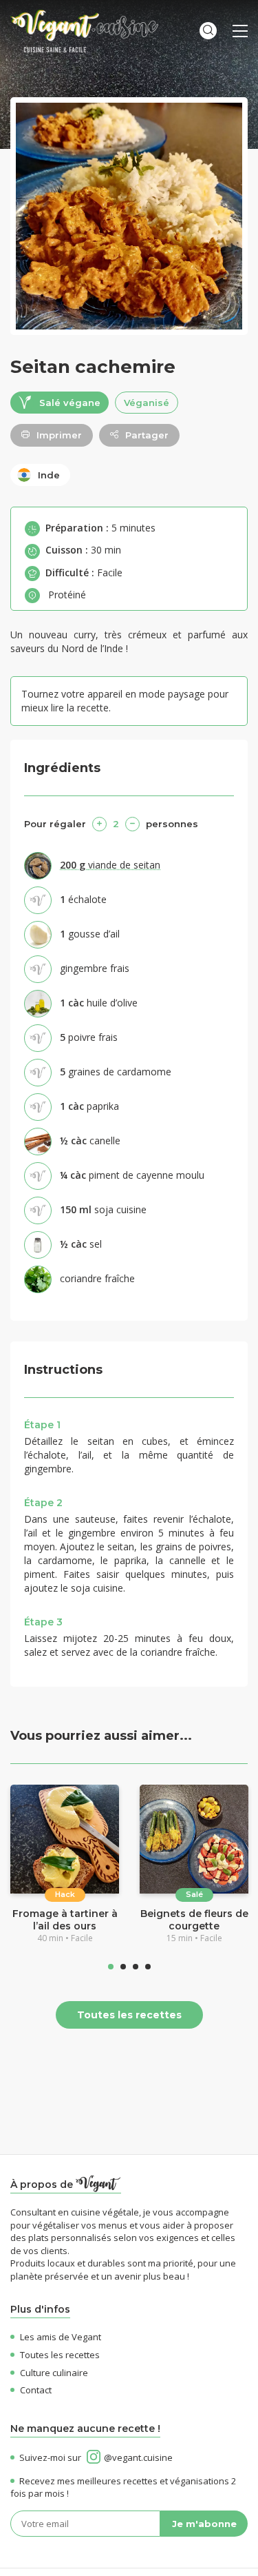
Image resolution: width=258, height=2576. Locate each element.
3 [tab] (136, 1967)
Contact (36, 2390)
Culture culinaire (54, 2373)
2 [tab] (123, 1967)
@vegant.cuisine (138, 2457)
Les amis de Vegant (61, 2337)
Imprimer (59, 435)
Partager (147, 435)
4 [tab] (148, 1967)
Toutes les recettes (129, 2015)
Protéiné (67, 595)
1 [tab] (111, 1967)
